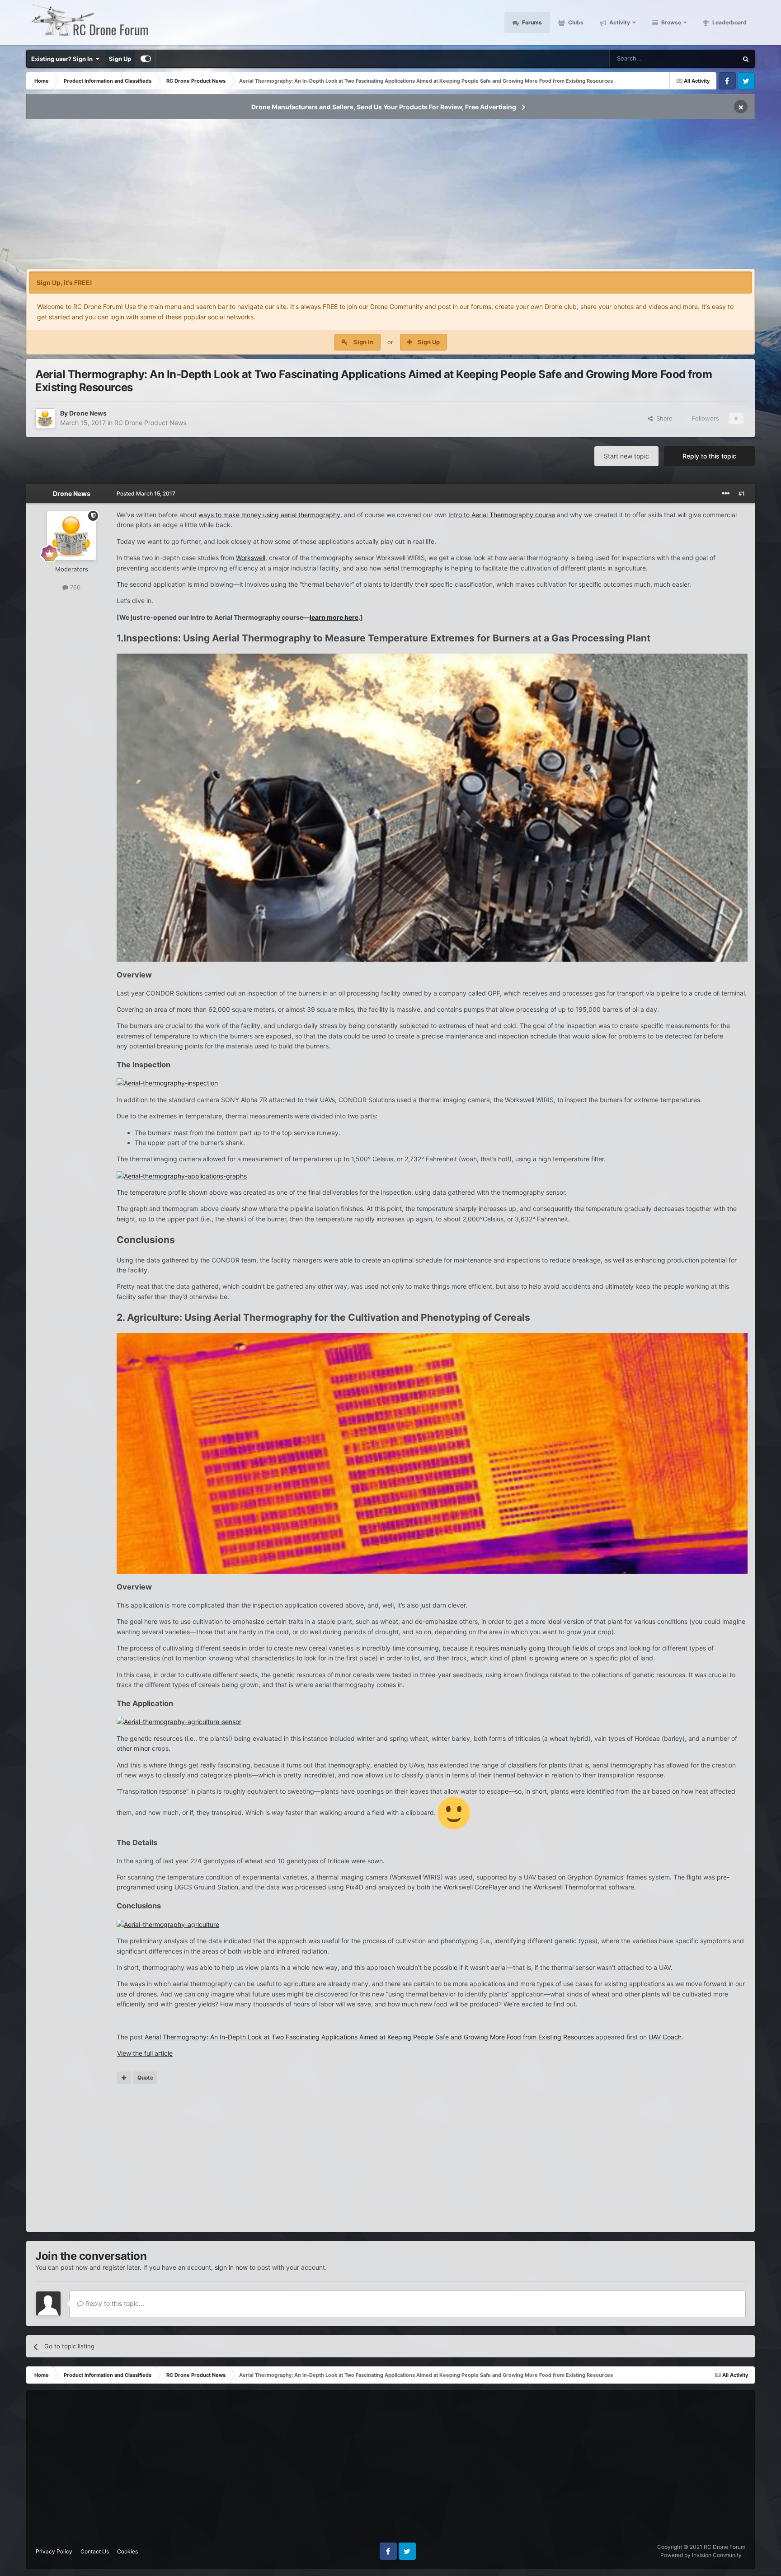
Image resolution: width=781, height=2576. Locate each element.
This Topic (712, 58)
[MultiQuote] (124, 2078)
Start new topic (626, 456)
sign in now (231, 2267)
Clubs (575, 22)
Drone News (88, 413)
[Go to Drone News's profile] (45, 418)
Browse (670, 22)
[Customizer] (146, 59)
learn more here (334, 617)
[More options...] (726, 494)
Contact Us (95, 2551)
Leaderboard (729, 22)
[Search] (746, 59)
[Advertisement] (390, 197)
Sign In (363, 342)
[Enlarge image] (454, 1812)
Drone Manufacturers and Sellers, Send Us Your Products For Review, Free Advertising (384, 107)
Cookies (127, 2551)
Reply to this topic (709, 456)
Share (663, 418)
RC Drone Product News (150, 423)
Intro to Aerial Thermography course (502, 515)
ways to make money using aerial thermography (269, 515)
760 (74, 587)
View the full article (145, 2053)
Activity (619, 22)
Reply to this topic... (114, 2303)
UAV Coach (665, 2037)
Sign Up (120, 59)
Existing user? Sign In (63, 59)
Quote (145, 2078)
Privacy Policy (54, 2551)
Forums (531, 22)
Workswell (251, 558)
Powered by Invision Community (701, 2555)
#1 (742, 493)
